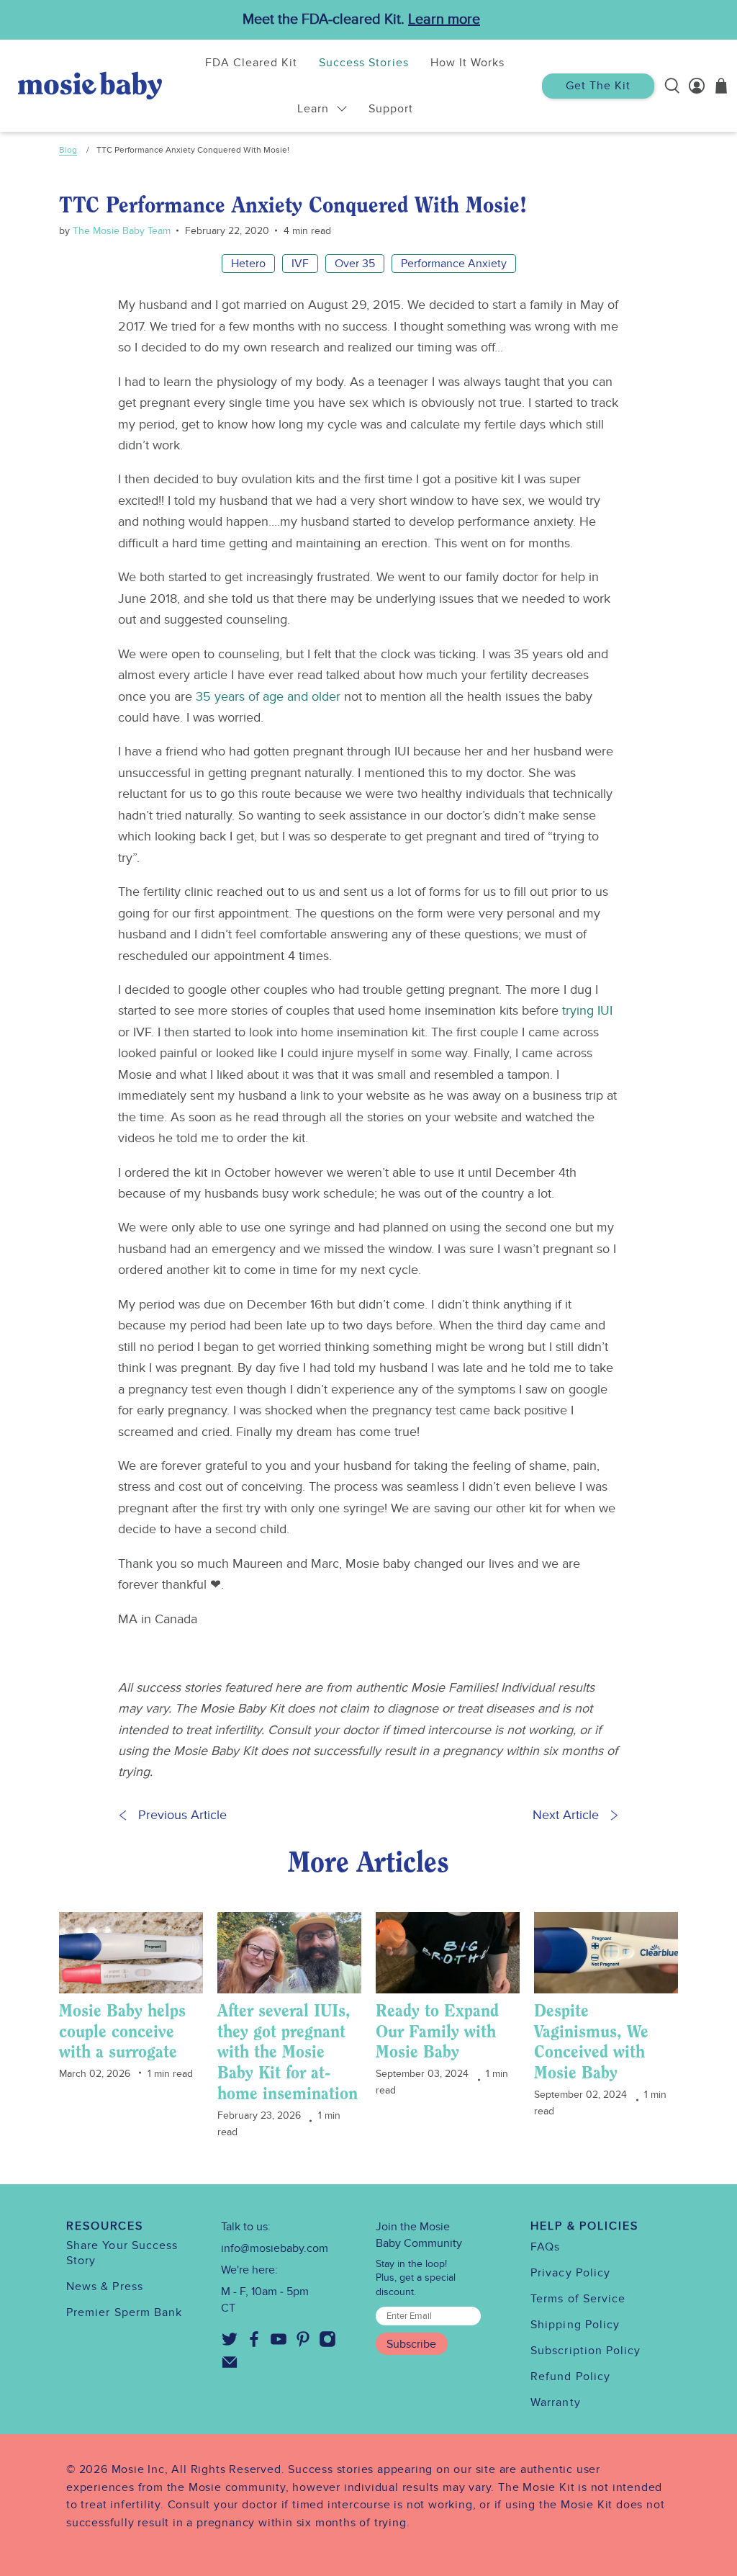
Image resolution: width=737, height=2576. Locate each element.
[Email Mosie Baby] (230, 2367)
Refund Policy (570, 2377)
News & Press (105, 2286)
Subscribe (411, 2344)
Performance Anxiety (454, 264)
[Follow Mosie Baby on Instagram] (327, 2344)
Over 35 (355, 264)
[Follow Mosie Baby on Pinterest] (303, 2344)
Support (391, 109)
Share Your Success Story (122, 2253)
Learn (313, 109)
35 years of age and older (268, 697)
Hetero (248, 264)
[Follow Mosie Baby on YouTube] (279, 2344)
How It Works (467, 63)
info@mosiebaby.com (275, 2248)
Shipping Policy (575, 2325)
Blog (68, 150)
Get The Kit (598, 86)
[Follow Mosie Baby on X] (230, 2344)
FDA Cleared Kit (251, 63)
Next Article (566, 1815)
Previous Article (182, 1815)
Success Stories (364, 63)
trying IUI (587, 1011)
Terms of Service (578, 2299)
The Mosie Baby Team (120, 231)
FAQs (545, 2247)
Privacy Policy (570, 2273)
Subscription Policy (586, 2351)
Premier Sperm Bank (124, 2312)
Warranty (556, 2402)
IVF (300, 264)
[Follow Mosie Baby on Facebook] (254, 2344)
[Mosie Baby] (90, 85)
